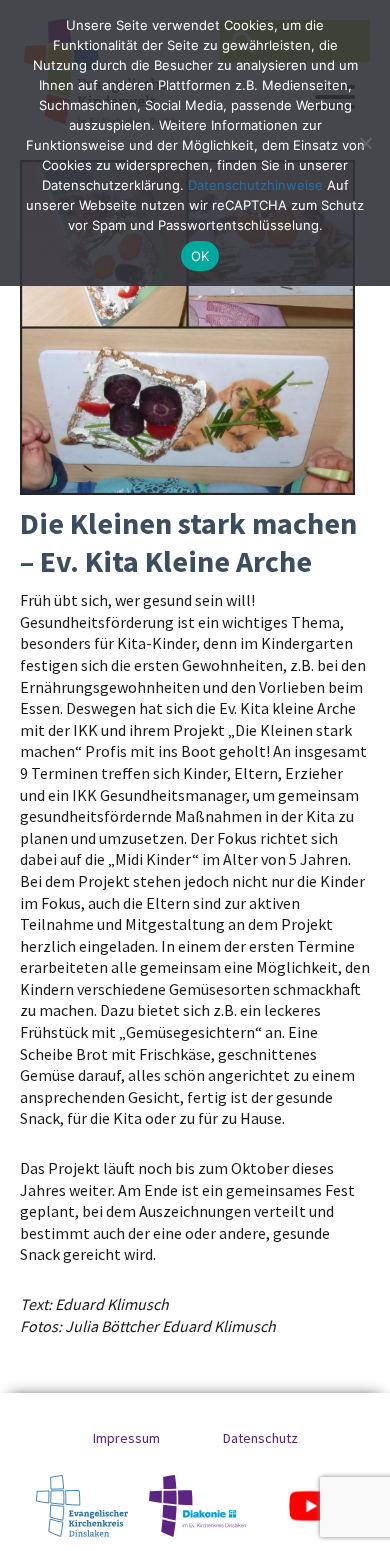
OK (200, 256)
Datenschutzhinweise (255, 185)
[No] (365, 143)
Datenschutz (260, 1438)
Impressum (126, 1438)
